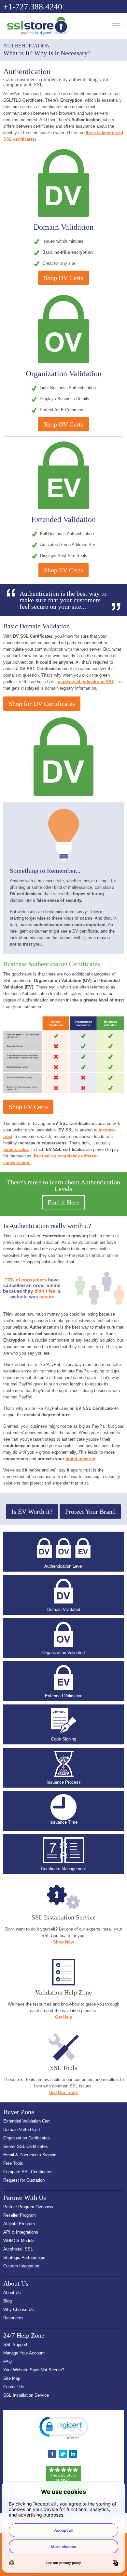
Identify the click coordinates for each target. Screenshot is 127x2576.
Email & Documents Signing (30, 2155)
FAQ (7, 2361)
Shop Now (63, 1942)
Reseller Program (20, 2215)
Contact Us (14, 2387)
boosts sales (16, 1149)
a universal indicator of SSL (86, 682)
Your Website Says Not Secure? (34, 2370)
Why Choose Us (19, 2309)
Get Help (64, 2017)
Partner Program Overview (28, 2207)
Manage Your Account (24, 2353)
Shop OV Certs (63, 424)
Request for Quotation (24, 2180)
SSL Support (15, 2345)
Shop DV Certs (63, 278)
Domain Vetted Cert (22, 2130)
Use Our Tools (63, 2092)
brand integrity (80, 1459)
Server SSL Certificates (26, 2146)
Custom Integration (21, 2266)
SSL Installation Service (26, 2395)
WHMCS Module (19, 2241)
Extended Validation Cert (27, 2121)
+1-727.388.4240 (33, 7)
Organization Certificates (27, 2138)
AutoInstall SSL (18, 2249)
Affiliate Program (19, 2224)
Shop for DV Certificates (42, 704)
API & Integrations (21, 2232)
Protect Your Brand (90, 1511)
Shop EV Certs (63, 570)
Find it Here (63, 1202)
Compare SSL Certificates (28, 2172)
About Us (12, 2293)
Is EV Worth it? (32, 1511)
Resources (13, 2318)
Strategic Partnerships (24, 2257)
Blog (7, 2301)
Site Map (12, 2378)
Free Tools (13, 2163)
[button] (63, 2428)
